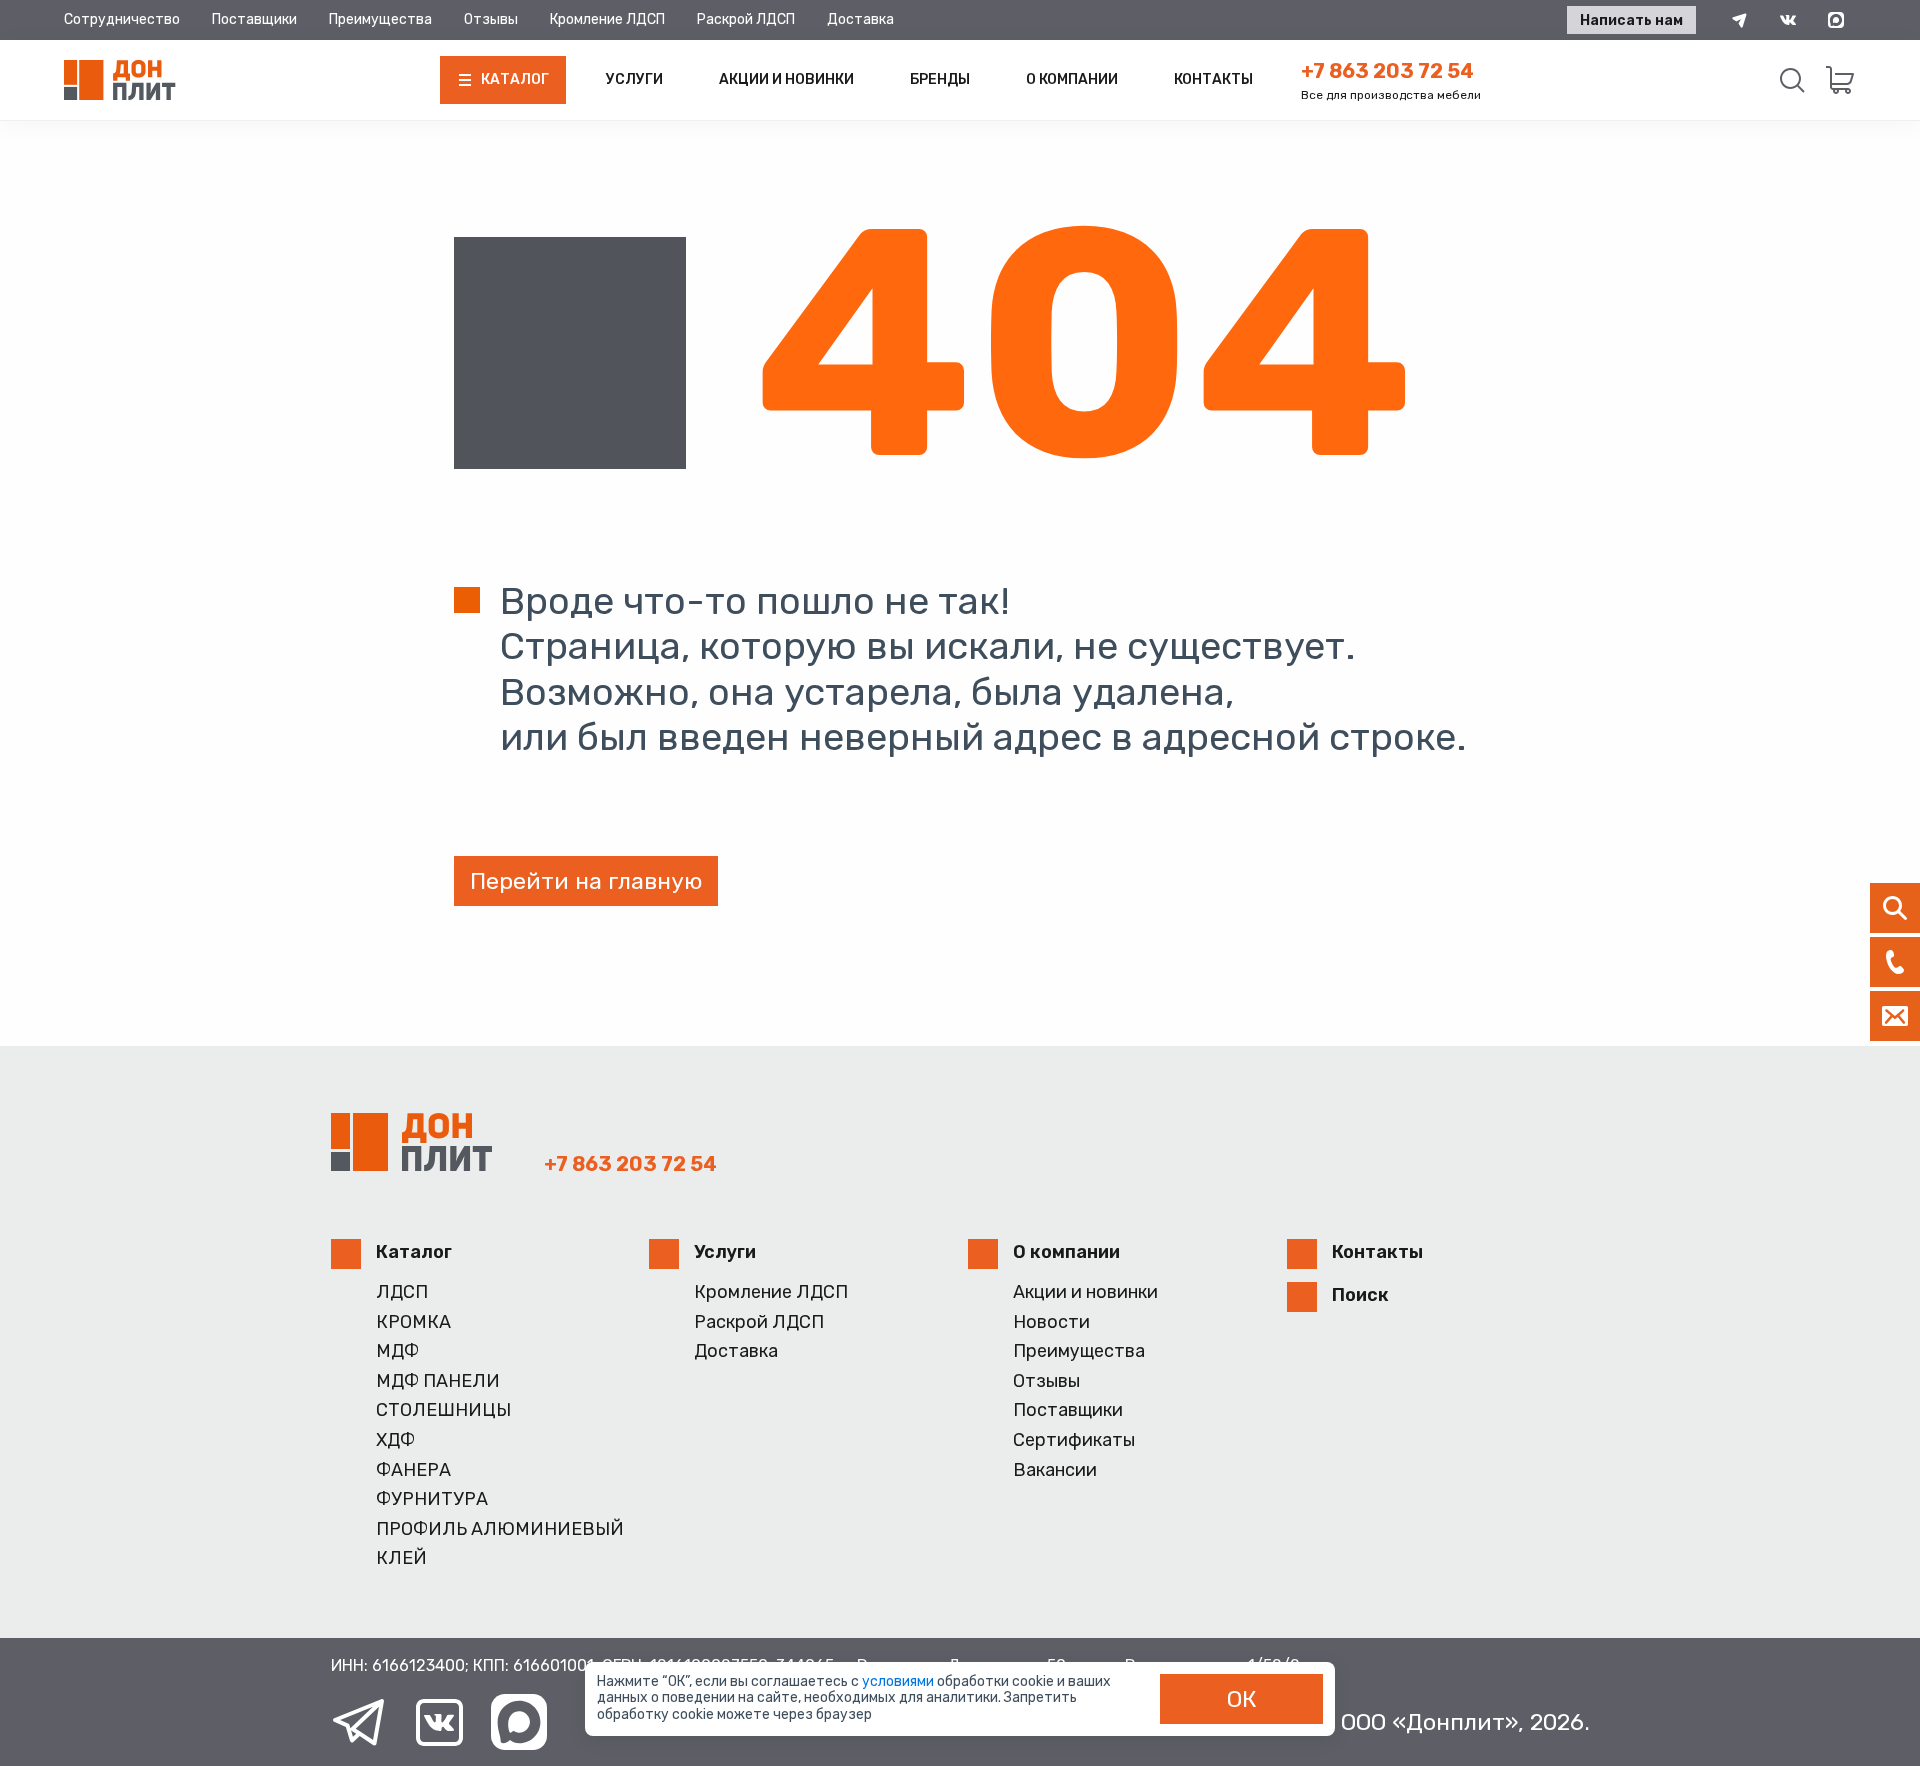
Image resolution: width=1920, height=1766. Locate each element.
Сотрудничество (122, 19)
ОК (1242, 1699)
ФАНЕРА (413, 1470)
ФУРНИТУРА (432, 1499)
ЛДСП (402, 1292)
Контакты (1213, 79)
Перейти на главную (586, 881)
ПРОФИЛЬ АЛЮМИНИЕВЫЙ (500, 1529)
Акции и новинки (786, 79)
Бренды (940, 79)
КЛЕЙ (401, 1558)
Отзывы (491, 19)
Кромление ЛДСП (607, 19)
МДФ (397, 1351)
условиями (899, 1681)
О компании (1072, 79)
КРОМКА (413, 1322)
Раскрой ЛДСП (746, 19)
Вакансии (1055, 1470)
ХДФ (395, 1440)
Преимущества (380, 19)
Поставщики (254, 19)
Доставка (860, 19)
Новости (1051, 1322)
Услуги (634, 79)
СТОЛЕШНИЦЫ (443, 1410)
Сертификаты (1074, 1440)
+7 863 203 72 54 (1387, 71)
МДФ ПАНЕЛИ (438, 1381)
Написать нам (1631, 20)
